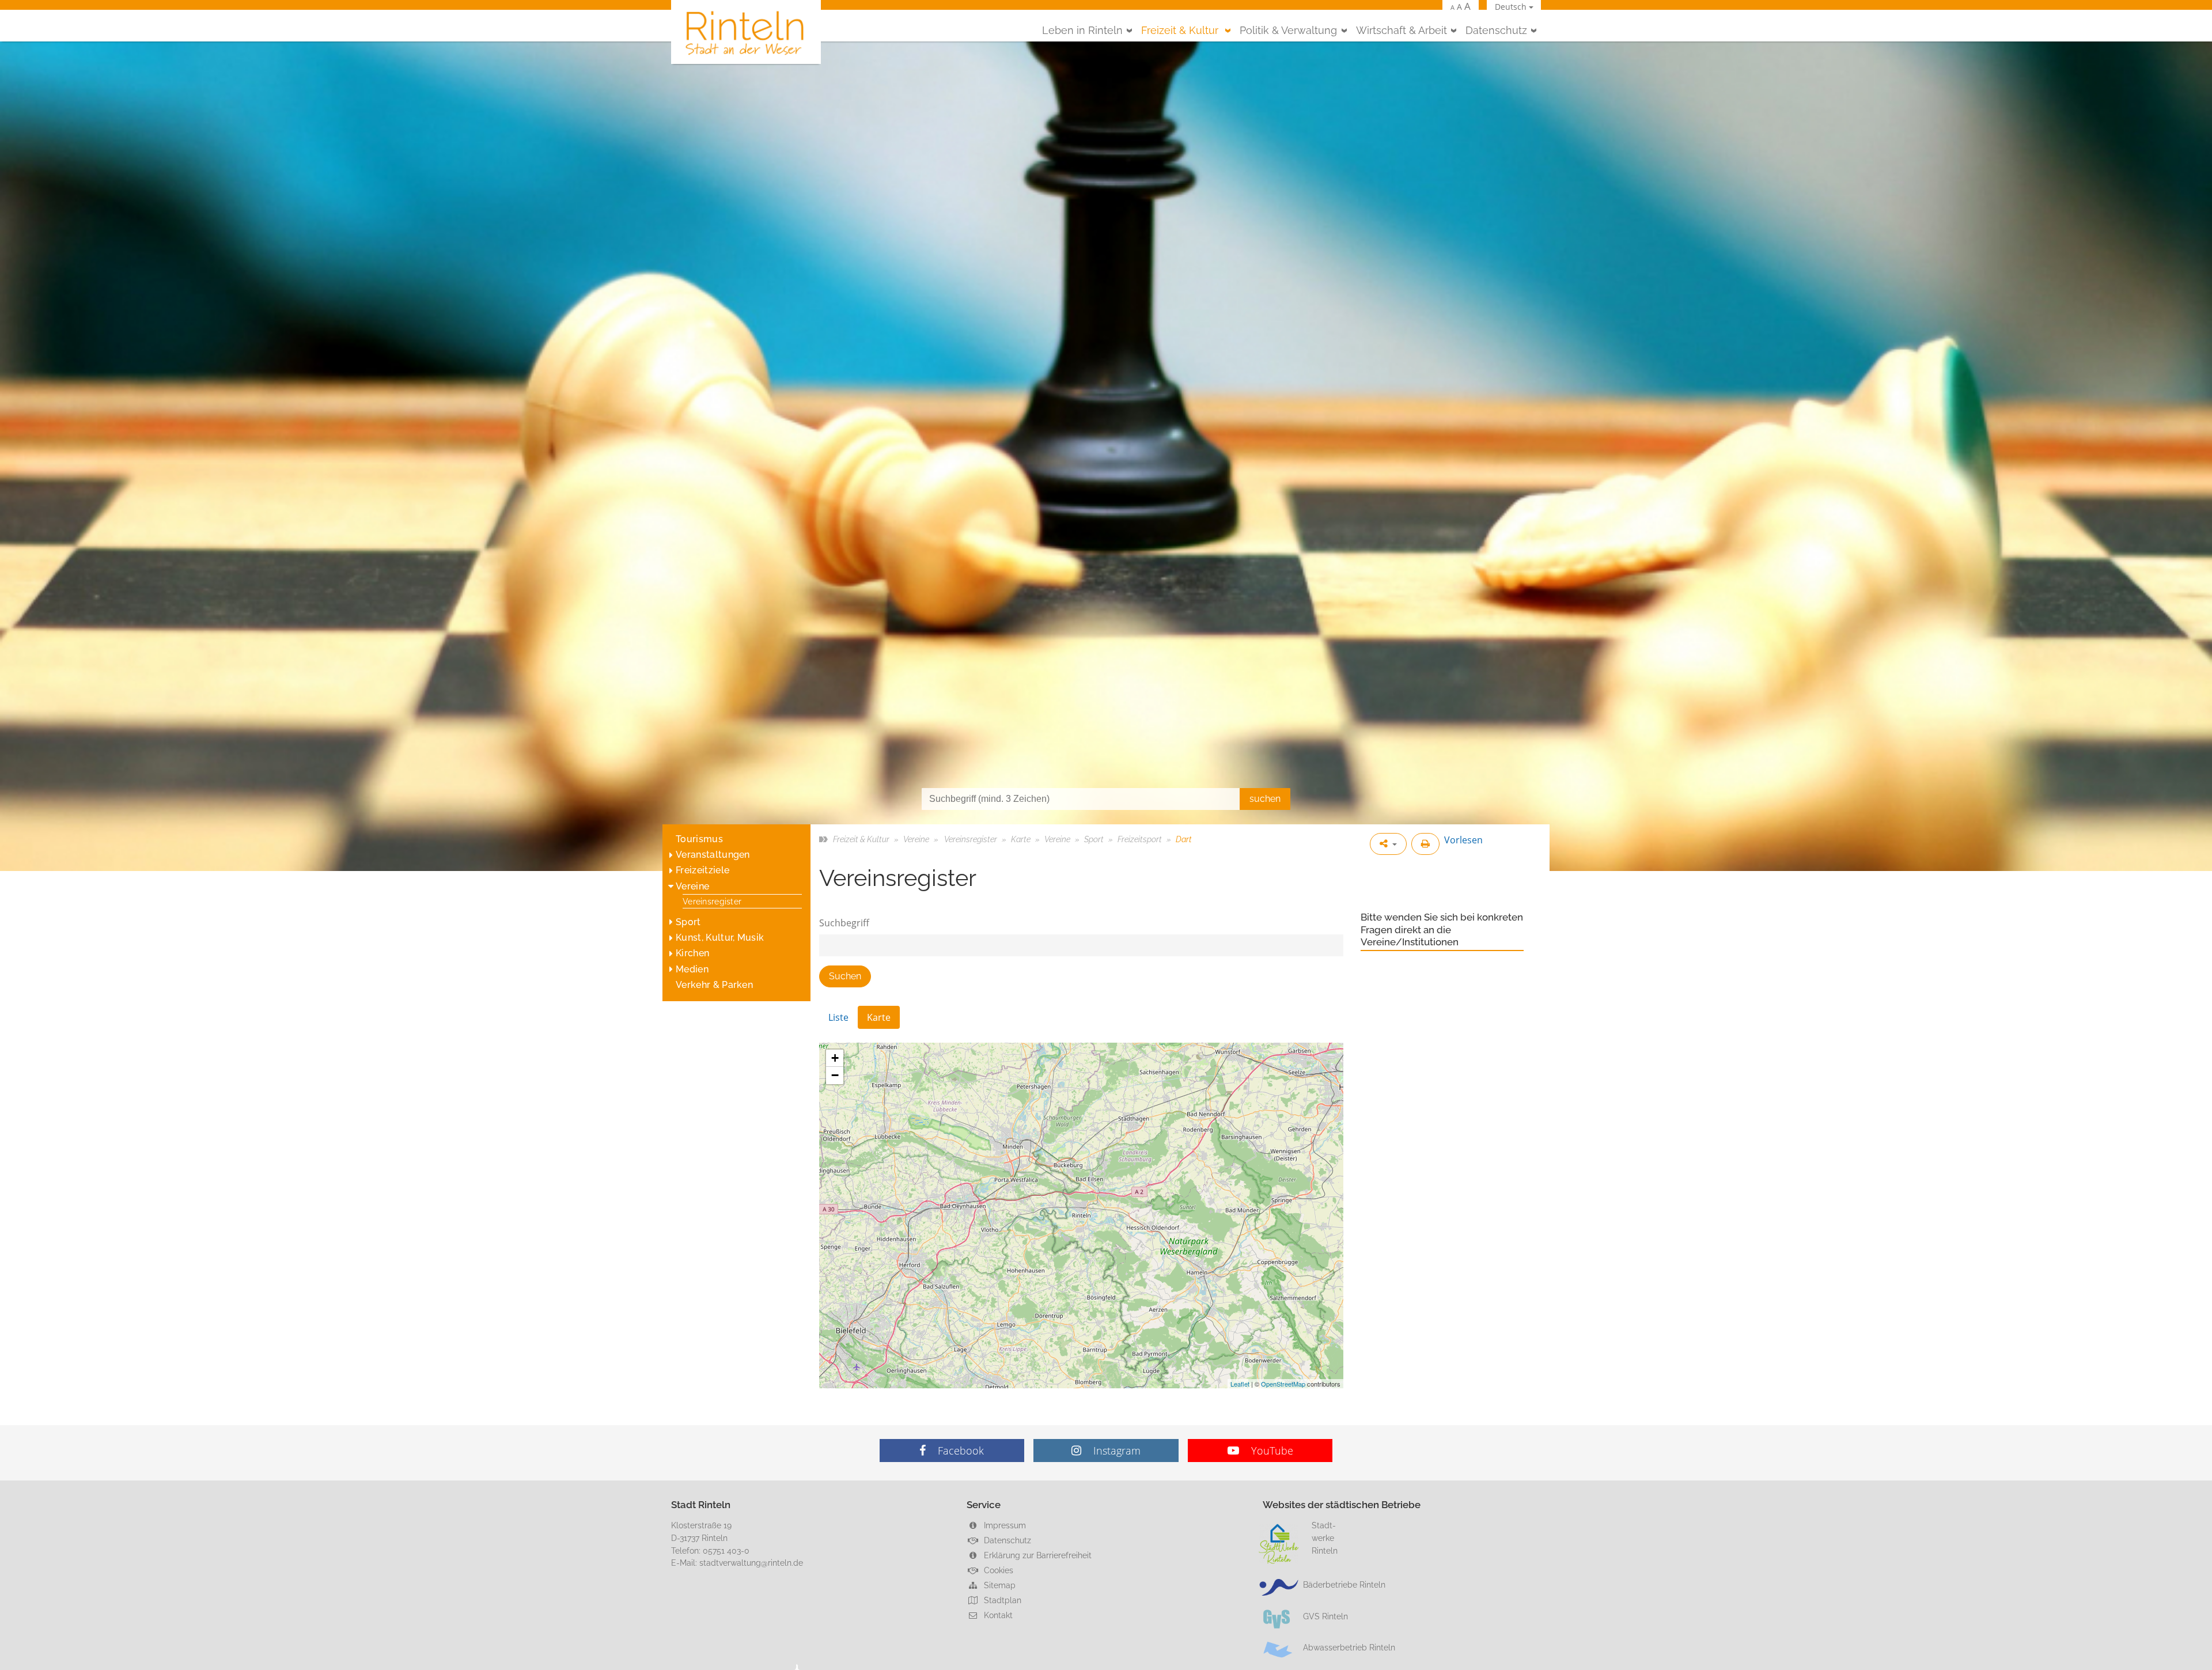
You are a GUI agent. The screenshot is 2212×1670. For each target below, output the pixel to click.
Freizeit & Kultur (1181, 30)
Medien (692, 969)
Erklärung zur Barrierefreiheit (1037, 1555)
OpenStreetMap (1283, 1384)
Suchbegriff (844, 923)
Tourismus (699, 839)
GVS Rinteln (1325, 1616)
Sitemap (999, 1585)
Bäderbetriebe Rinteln (1344, 1584)
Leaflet (1240, 1384)
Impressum (1004, 1525)
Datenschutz (1496, 30)
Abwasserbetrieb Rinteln (1349, 1647)
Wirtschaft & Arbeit (1402, 30)
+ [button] (835, 1058)
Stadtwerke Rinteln (1325, 1538)
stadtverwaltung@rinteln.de (751, 1563)
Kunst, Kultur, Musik (720, 938)
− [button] (835, 1075)
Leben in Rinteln (1082, 30)
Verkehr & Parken (714, 985)
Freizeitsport (1140, 839)
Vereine (692, 886)
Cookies (997, 1570)
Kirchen (692, 953)
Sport (688, 922)
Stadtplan (1001, 1600)
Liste (838, 1017)
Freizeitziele (702, 870)
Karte (1021, 839)
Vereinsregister (712, 901)
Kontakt (997, 1615)
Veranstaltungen (713, 855)
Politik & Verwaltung (1288, 30)
